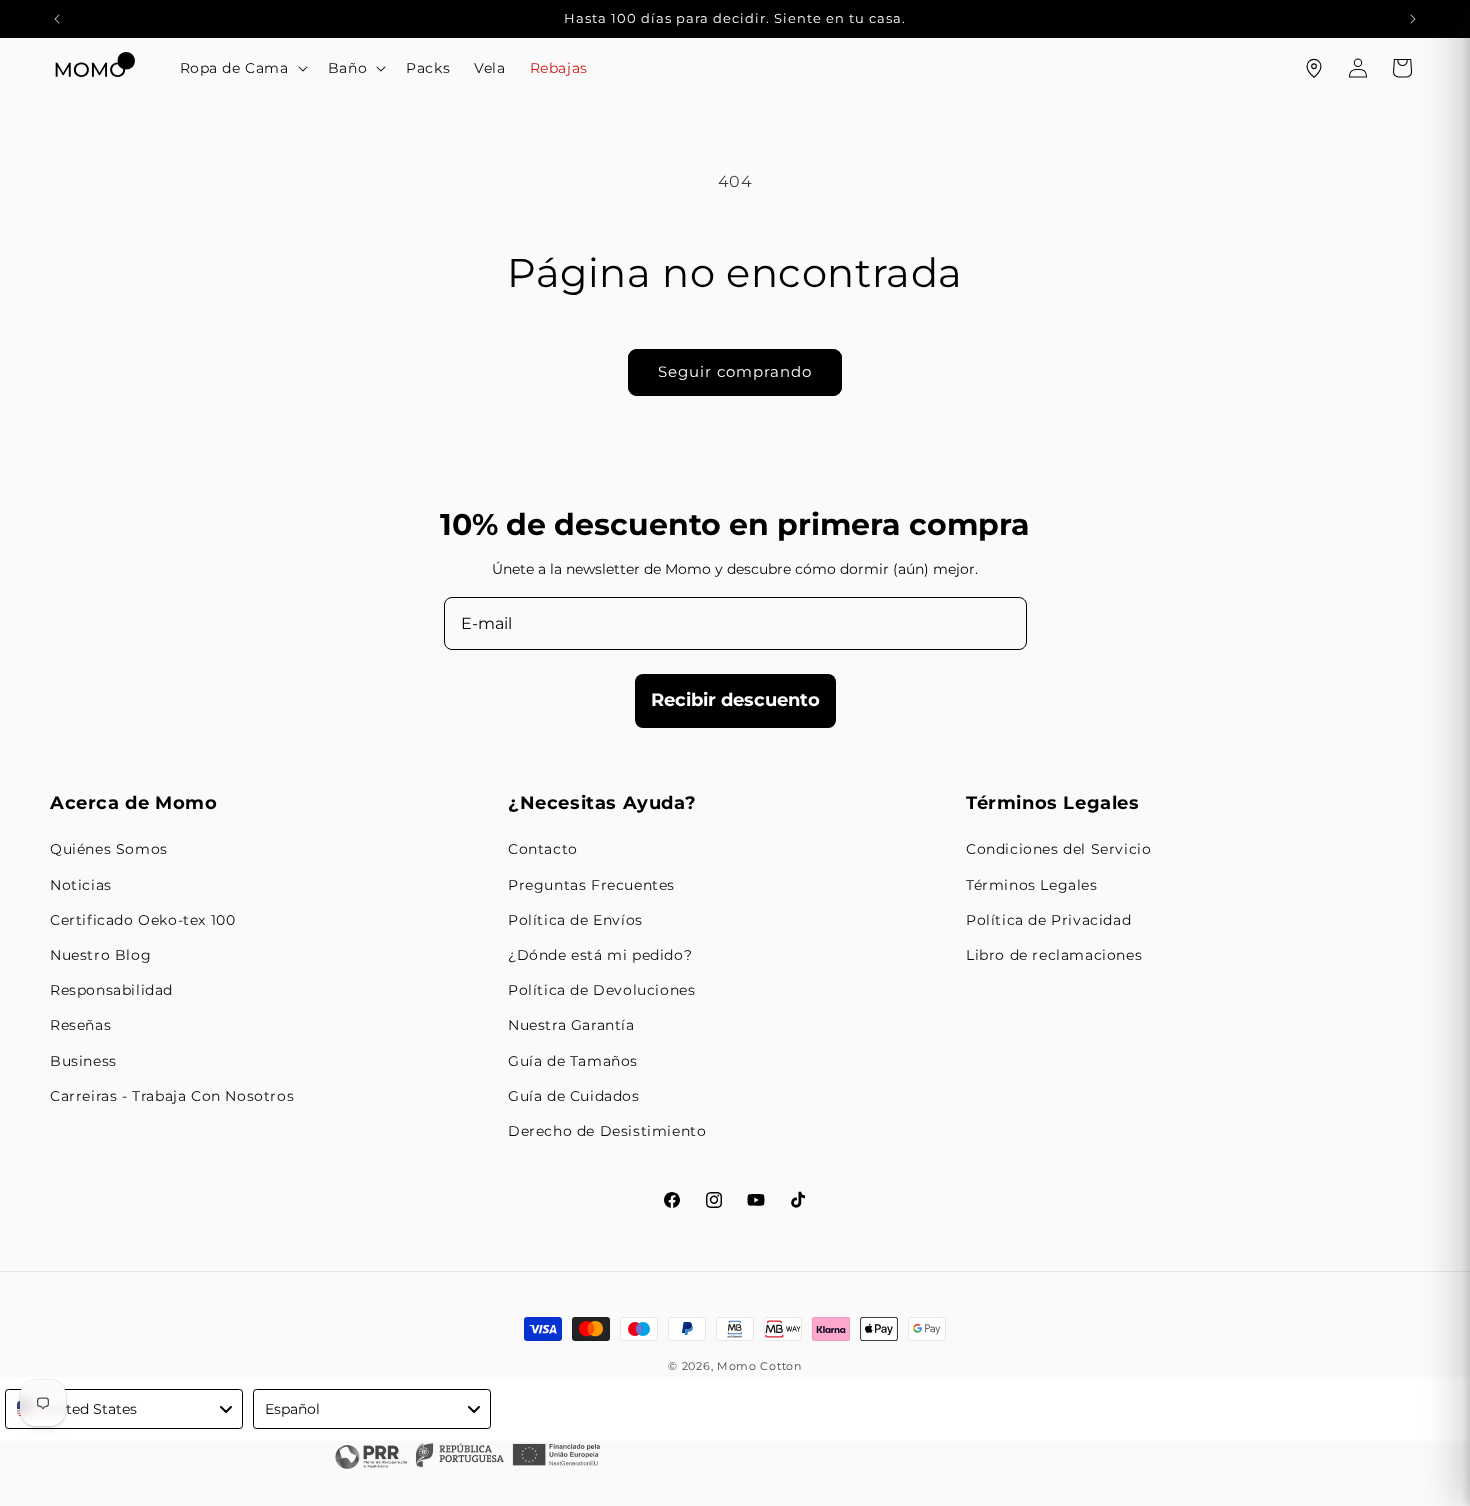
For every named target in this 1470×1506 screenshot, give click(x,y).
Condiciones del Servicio (1058, 849)
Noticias (81, 885)
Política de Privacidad (1048, 920)
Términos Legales (1032, 885)
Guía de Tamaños (573, 1061)
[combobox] (124, 1409)
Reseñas (80, 1025)
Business (83, 1061)
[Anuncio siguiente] (1413, 19)
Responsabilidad (111, 990)
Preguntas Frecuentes (591, 885)
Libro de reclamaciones (1054, 955)
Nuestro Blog (100, 955)
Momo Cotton (759, 1366)
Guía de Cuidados (574, 1096)
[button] (242, 68)
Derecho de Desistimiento (607, 1131)
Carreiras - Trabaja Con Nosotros (172, 1096)
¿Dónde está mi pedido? (600, 955)
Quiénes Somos (109, 849)
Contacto (543, 849)
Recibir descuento (735, 700)
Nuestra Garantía (571, 1025)
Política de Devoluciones (601, 990)
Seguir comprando (735, 371)
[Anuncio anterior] (57, 19)
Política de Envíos (575, 920)
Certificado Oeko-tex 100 (142, 920)
